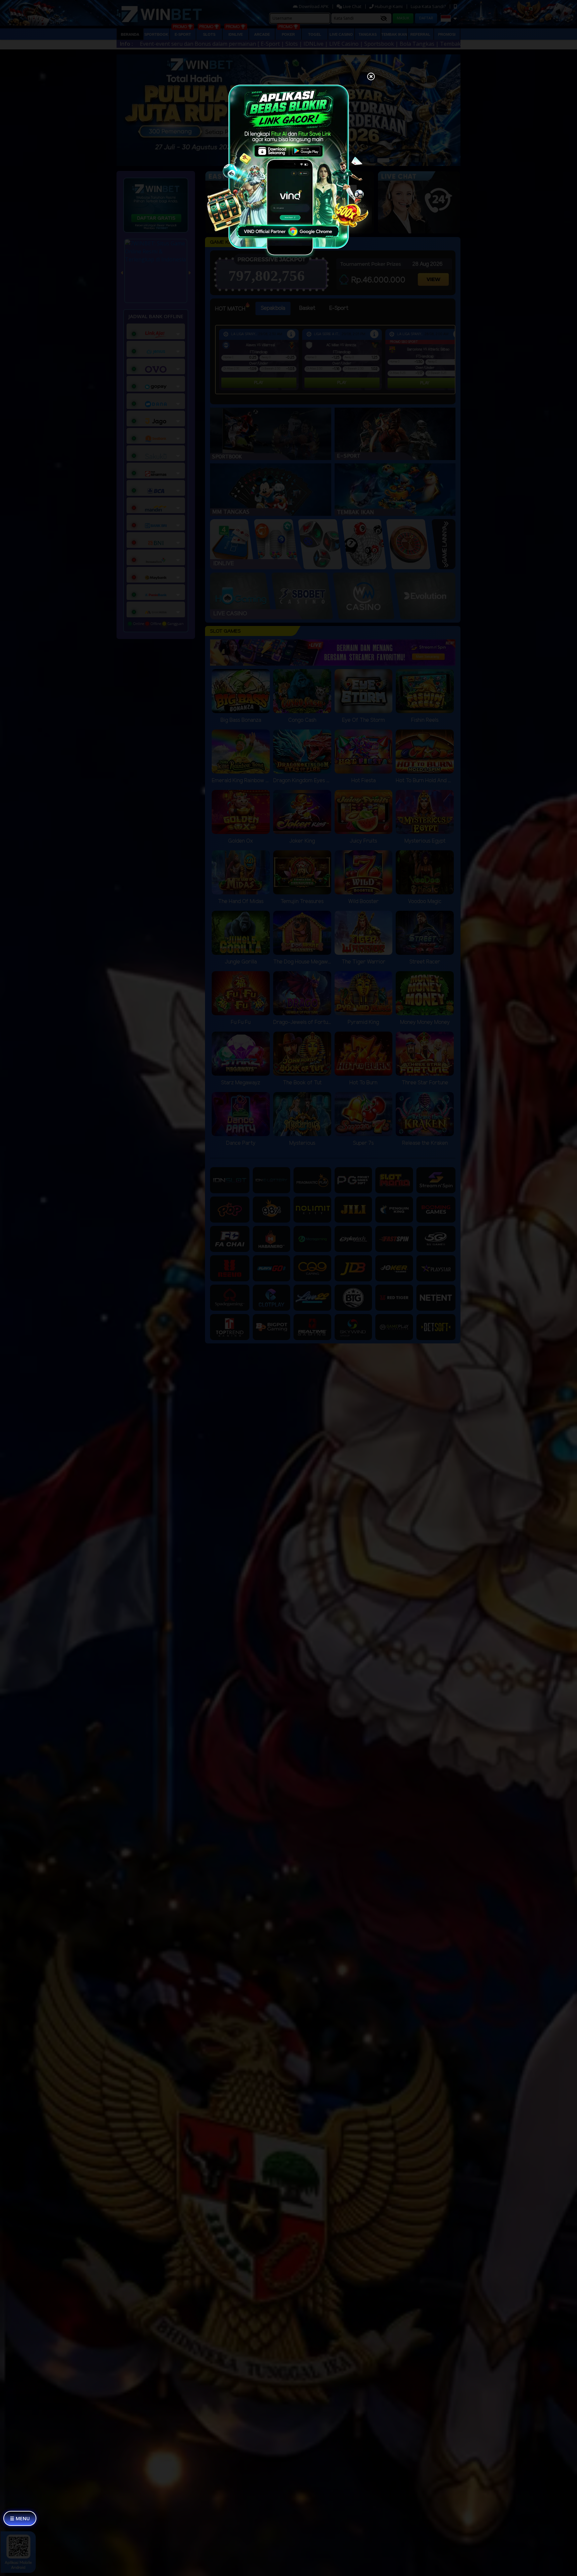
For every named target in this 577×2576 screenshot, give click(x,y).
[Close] (371, 77)
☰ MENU (20, 2518)
